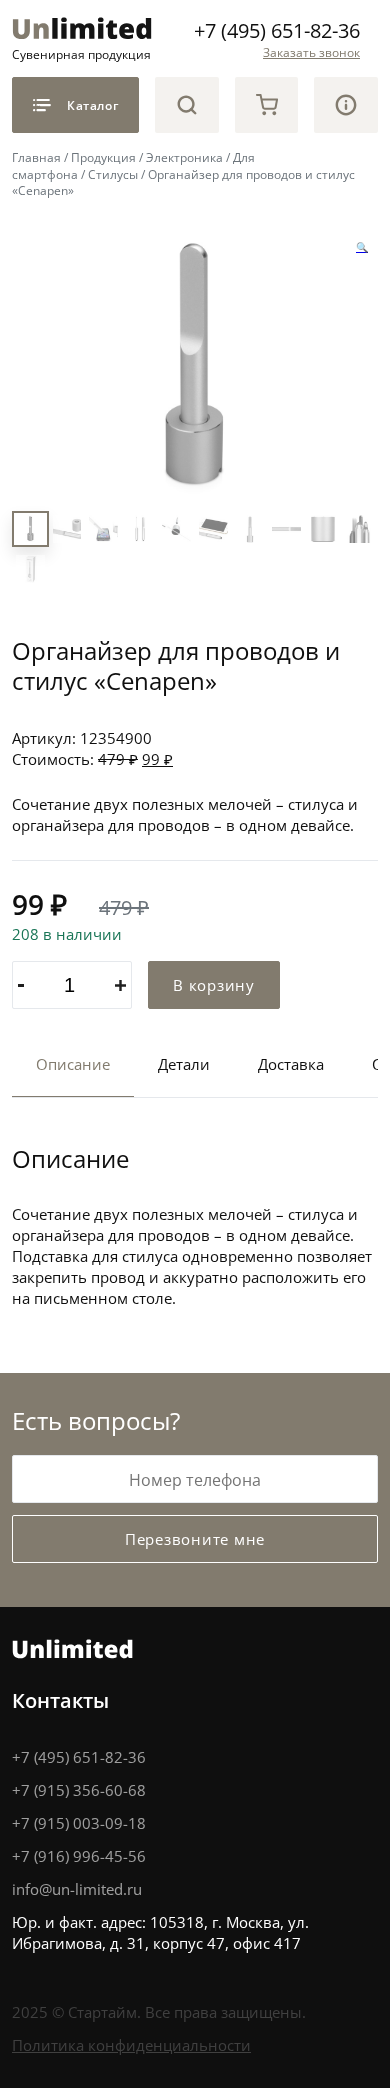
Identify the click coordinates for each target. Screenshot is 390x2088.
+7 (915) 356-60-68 (79, 1790)
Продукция (103, 157)
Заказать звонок (311, 52)
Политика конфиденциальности (131, 2045)
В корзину (214, 985)
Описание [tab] (73, 1064)
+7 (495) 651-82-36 (277, 30)
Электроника (184, 157)
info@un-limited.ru (77, 1889)
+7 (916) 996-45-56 (79, 1856)
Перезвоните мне (195, 1539)
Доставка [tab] (291, 1064)
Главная (36, 157)
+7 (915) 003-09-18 (79, 1823)
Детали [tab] (184, 1064)
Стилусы (113, 174)
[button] (362, 248)
